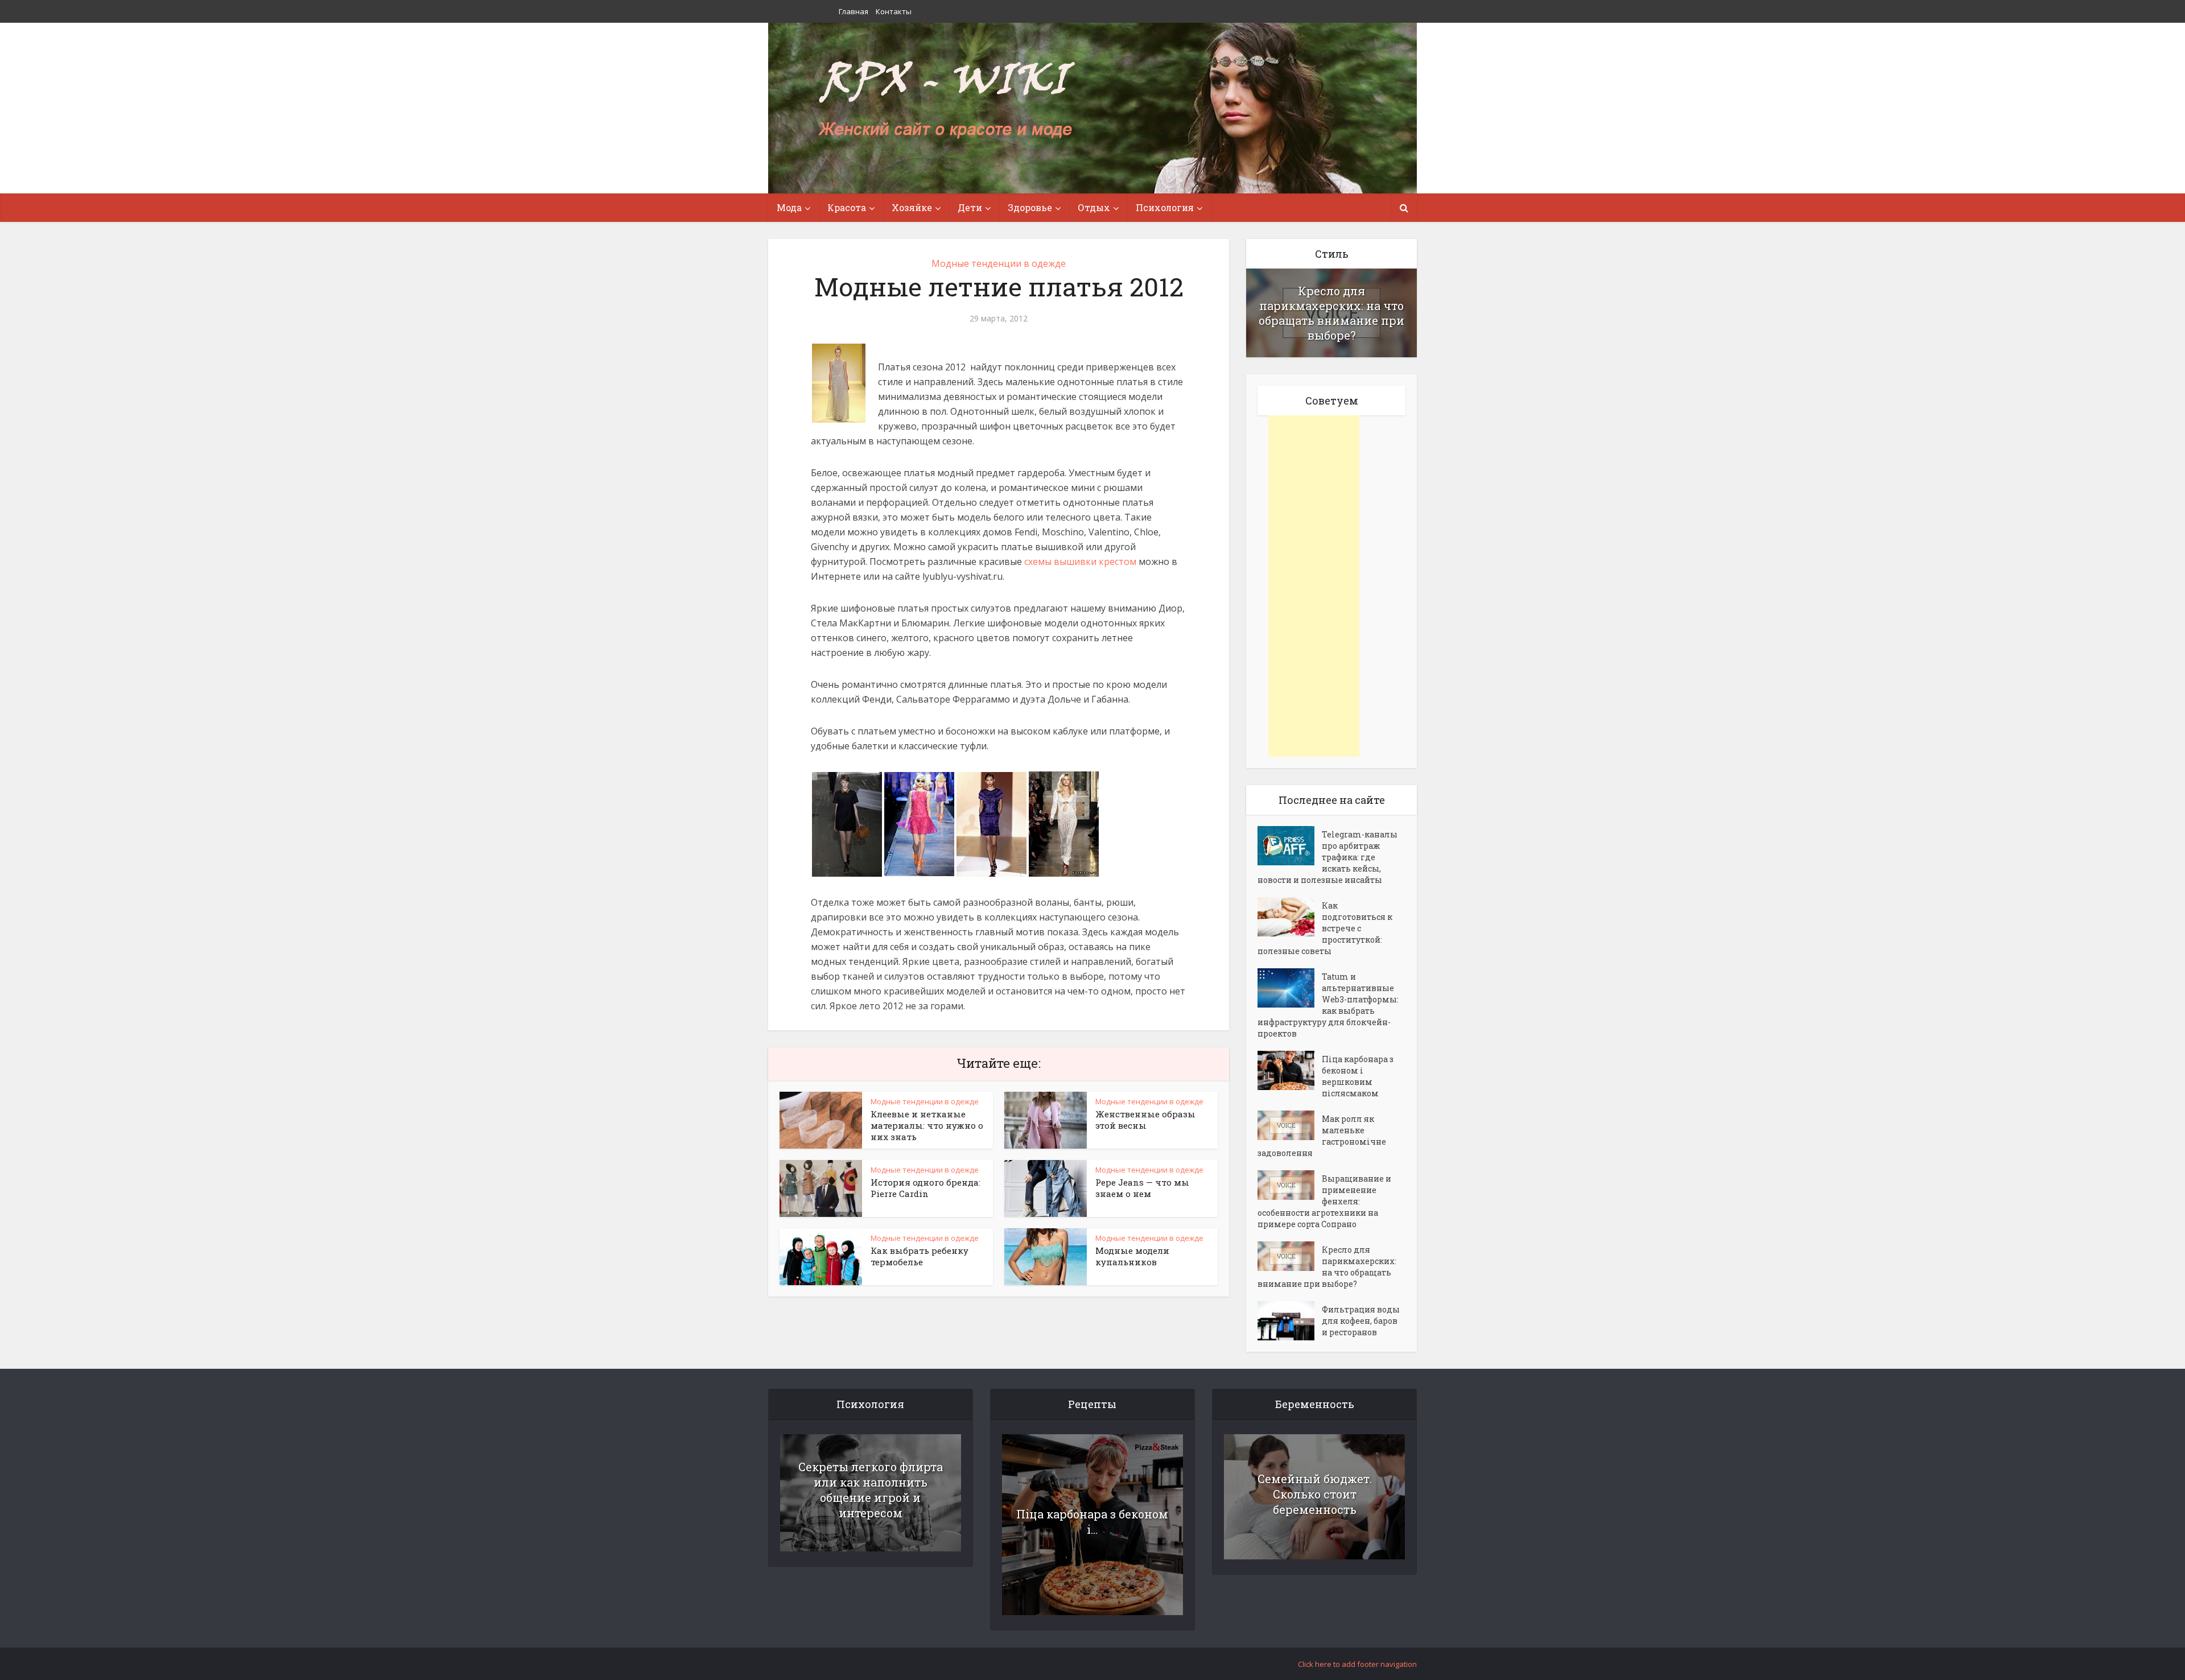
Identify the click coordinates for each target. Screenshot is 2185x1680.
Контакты (894, 11)
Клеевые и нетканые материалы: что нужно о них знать (927, 1125)
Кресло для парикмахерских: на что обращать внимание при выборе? (1331, 313)
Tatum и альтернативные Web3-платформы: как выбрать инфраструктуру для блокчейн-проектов (1328, 1005)
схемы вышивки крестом (1080, 562)
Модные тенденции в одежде (999, 263)
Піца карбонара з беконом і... (1092, 1522)
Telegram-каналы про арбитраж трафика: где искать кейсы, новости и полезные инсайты (1328, 857)
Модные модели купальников (1132, 1256)
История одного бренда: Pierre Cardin (925, 1188)
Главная (854, 11)
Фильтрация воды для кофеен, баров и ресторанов (1361, 1321)
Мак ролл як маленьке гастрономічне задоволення (1322, 1136)
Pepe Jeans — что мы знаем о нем (1142, 1188)
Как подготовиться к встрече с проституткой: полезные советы (1325, 928)
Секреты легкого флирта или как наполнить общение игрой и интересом (871, 1490)
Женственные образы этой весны (1145, 1120)
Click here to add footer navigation (1357, 1664)
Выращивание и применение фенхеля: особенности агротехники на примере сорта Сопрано (1324, 1201)
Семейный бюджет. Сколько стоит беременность (1315, 1494)
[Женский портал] (946, 101)
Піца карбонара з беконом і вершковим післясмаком (1358, 1076)
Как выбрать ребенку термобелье (920, 1256)
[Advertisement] (1314, 586)
